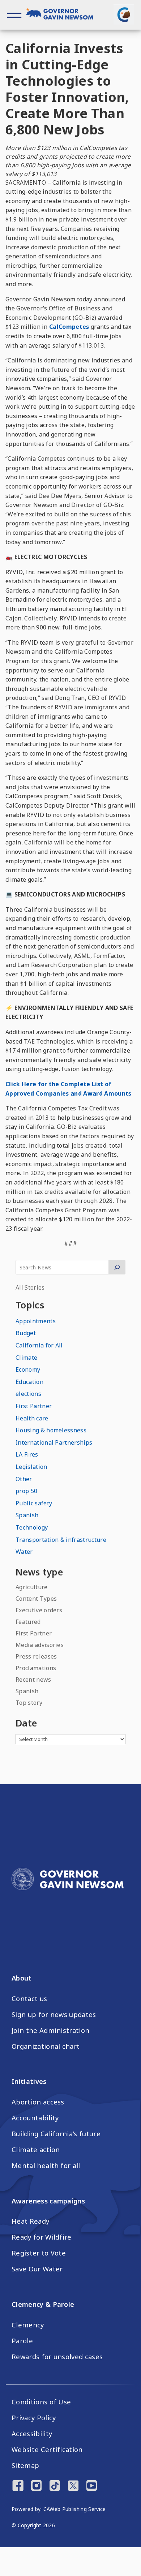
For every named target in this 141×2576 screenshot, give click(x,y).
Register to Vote (39, 2253)
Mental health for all (46, 2166)
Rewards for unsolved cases (57, 2357)
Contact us (29, 1999)
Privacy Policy (34, 2418)
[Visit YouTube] (92, 2486)
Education (29, 1382)
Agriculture (32, 1587)
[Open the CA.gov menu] (124, 14)
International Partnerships (54, 1442)
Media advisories (40, 1645)
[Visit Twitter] (73, 2486)
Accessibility (32, 2434)
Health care (32, 1418)
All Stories (30, 1287)
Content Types (36, 1599)
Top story (29, 1703)
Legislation (31, 1467)
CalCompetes (69, 327)
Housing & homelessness (51, 1430)
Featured (28, 1622)
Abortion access (38, 2102)
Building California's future (56, 2134)
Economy (28, 1369)
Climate (26, 1358)
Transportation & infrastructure (61, 1540)
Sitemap (25, 2465)
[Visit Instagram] (36, 2486)
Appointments (36, 1321)
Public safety (34, 1503)
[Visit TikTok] (55, 2486)
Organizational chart (46, 2046)
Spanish (27, 1515)
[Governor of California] (63, 15)
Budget (26, 1333)
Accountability (35, 2118)
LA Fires (27, 1454)
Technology (32, 1527)
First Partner (34, 1406)
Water (24, 1552)
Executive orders (39, 1610)
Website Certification (47, 2450)
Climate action (36, 2150)
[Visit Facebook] (18, 2486)
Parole (22, 2341)
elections (28, 1394)
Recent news (33, 1680)
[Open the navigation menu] (14, 15)
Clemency (28, 2325)
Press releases (36, 1656)
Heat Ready (30, 2221)
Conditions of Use (41, 2402)
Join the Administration (50, 2030)
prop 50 (26, 1491)
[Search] (117, 1267)
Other (24, 1479)
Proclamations (36, 1668)
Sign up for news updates (54, 2014)
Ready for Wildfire (42, 2237)
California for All (39, 1345)
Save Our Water (37, 2269)
